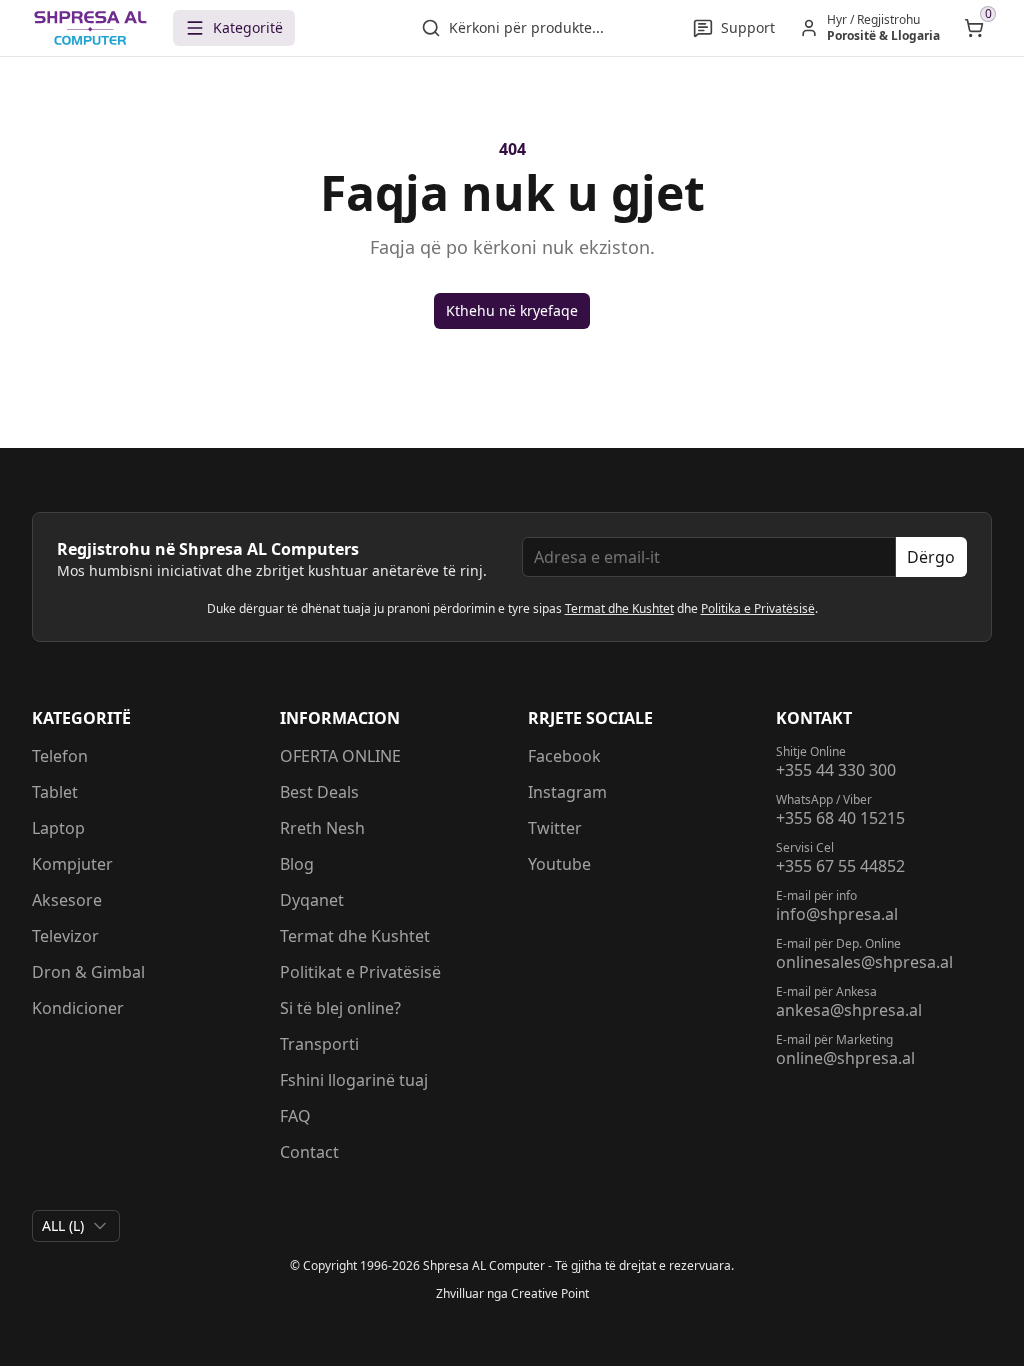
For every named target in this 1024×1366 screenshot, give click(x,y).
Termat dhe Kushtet (619, 608)
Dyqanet (312, 900)
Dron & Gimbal (88, 972)
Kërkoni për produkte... (526, 27)
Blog (297, 864)
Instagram (567, 792)
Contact (309, 1152)
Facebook (564, 756)
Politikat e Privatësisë (360, 972)
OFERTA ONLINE (340, 756)
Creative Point (550, 1293)
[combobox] (76, 1226)
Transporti (319, 1044)
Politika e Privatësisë (758, 608)
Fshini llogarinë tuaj (354, 1080)
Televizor (65, 936)
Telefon (60, 756)
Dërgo (931, 557)
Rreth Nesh (322, 828)
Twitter (555, 828)
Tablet (55, 792)
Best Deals (319, 792)
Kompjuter (72, 864)
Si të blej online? (340, 1008)
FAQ (295, 1116)
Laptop (58, 828)
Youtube (559, 864)
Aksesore (67, 900)
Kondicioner (78, 1008)
